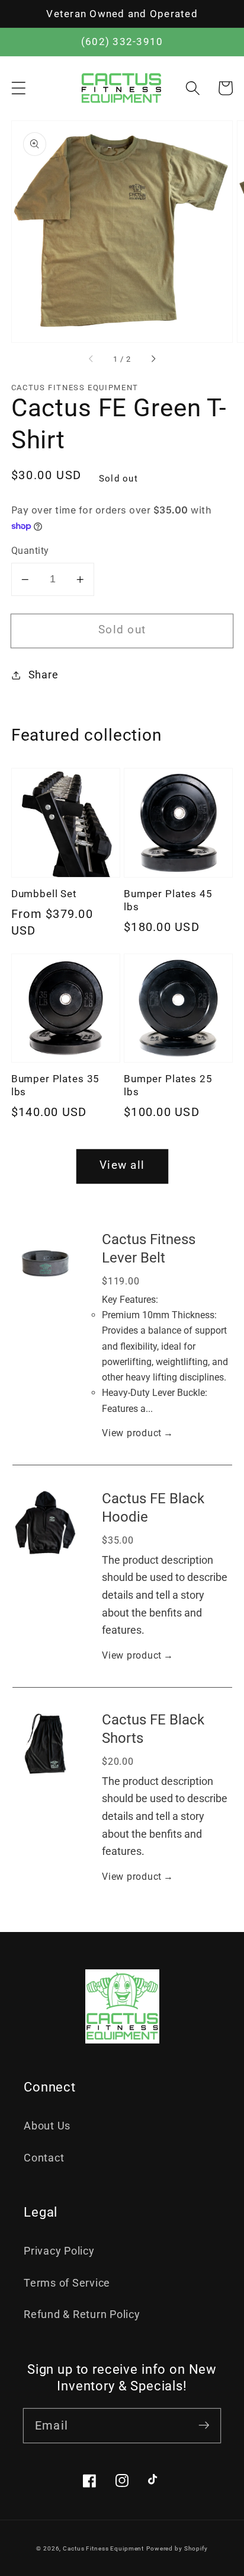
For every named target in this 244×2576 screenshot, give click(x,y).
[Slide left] (91, 359)
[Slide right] (153, 359)
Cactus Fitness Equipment (103, 2548)
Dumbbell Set (44, 894)
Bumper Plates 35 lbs (55, 1085)
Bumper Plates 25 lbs (168, 1085)
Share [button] (44, 675)
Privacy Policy (59, 2251)
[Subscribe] (204, 2425)
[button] (19, 88)
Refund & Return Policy (82, 2314)
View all (122, 1165)
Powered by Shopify (177, 2548)
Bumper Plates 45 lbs (168, 900)
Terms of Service (67, 2283)
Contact (44, 2158)
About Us (47, 2126)
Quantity (30, 551)
